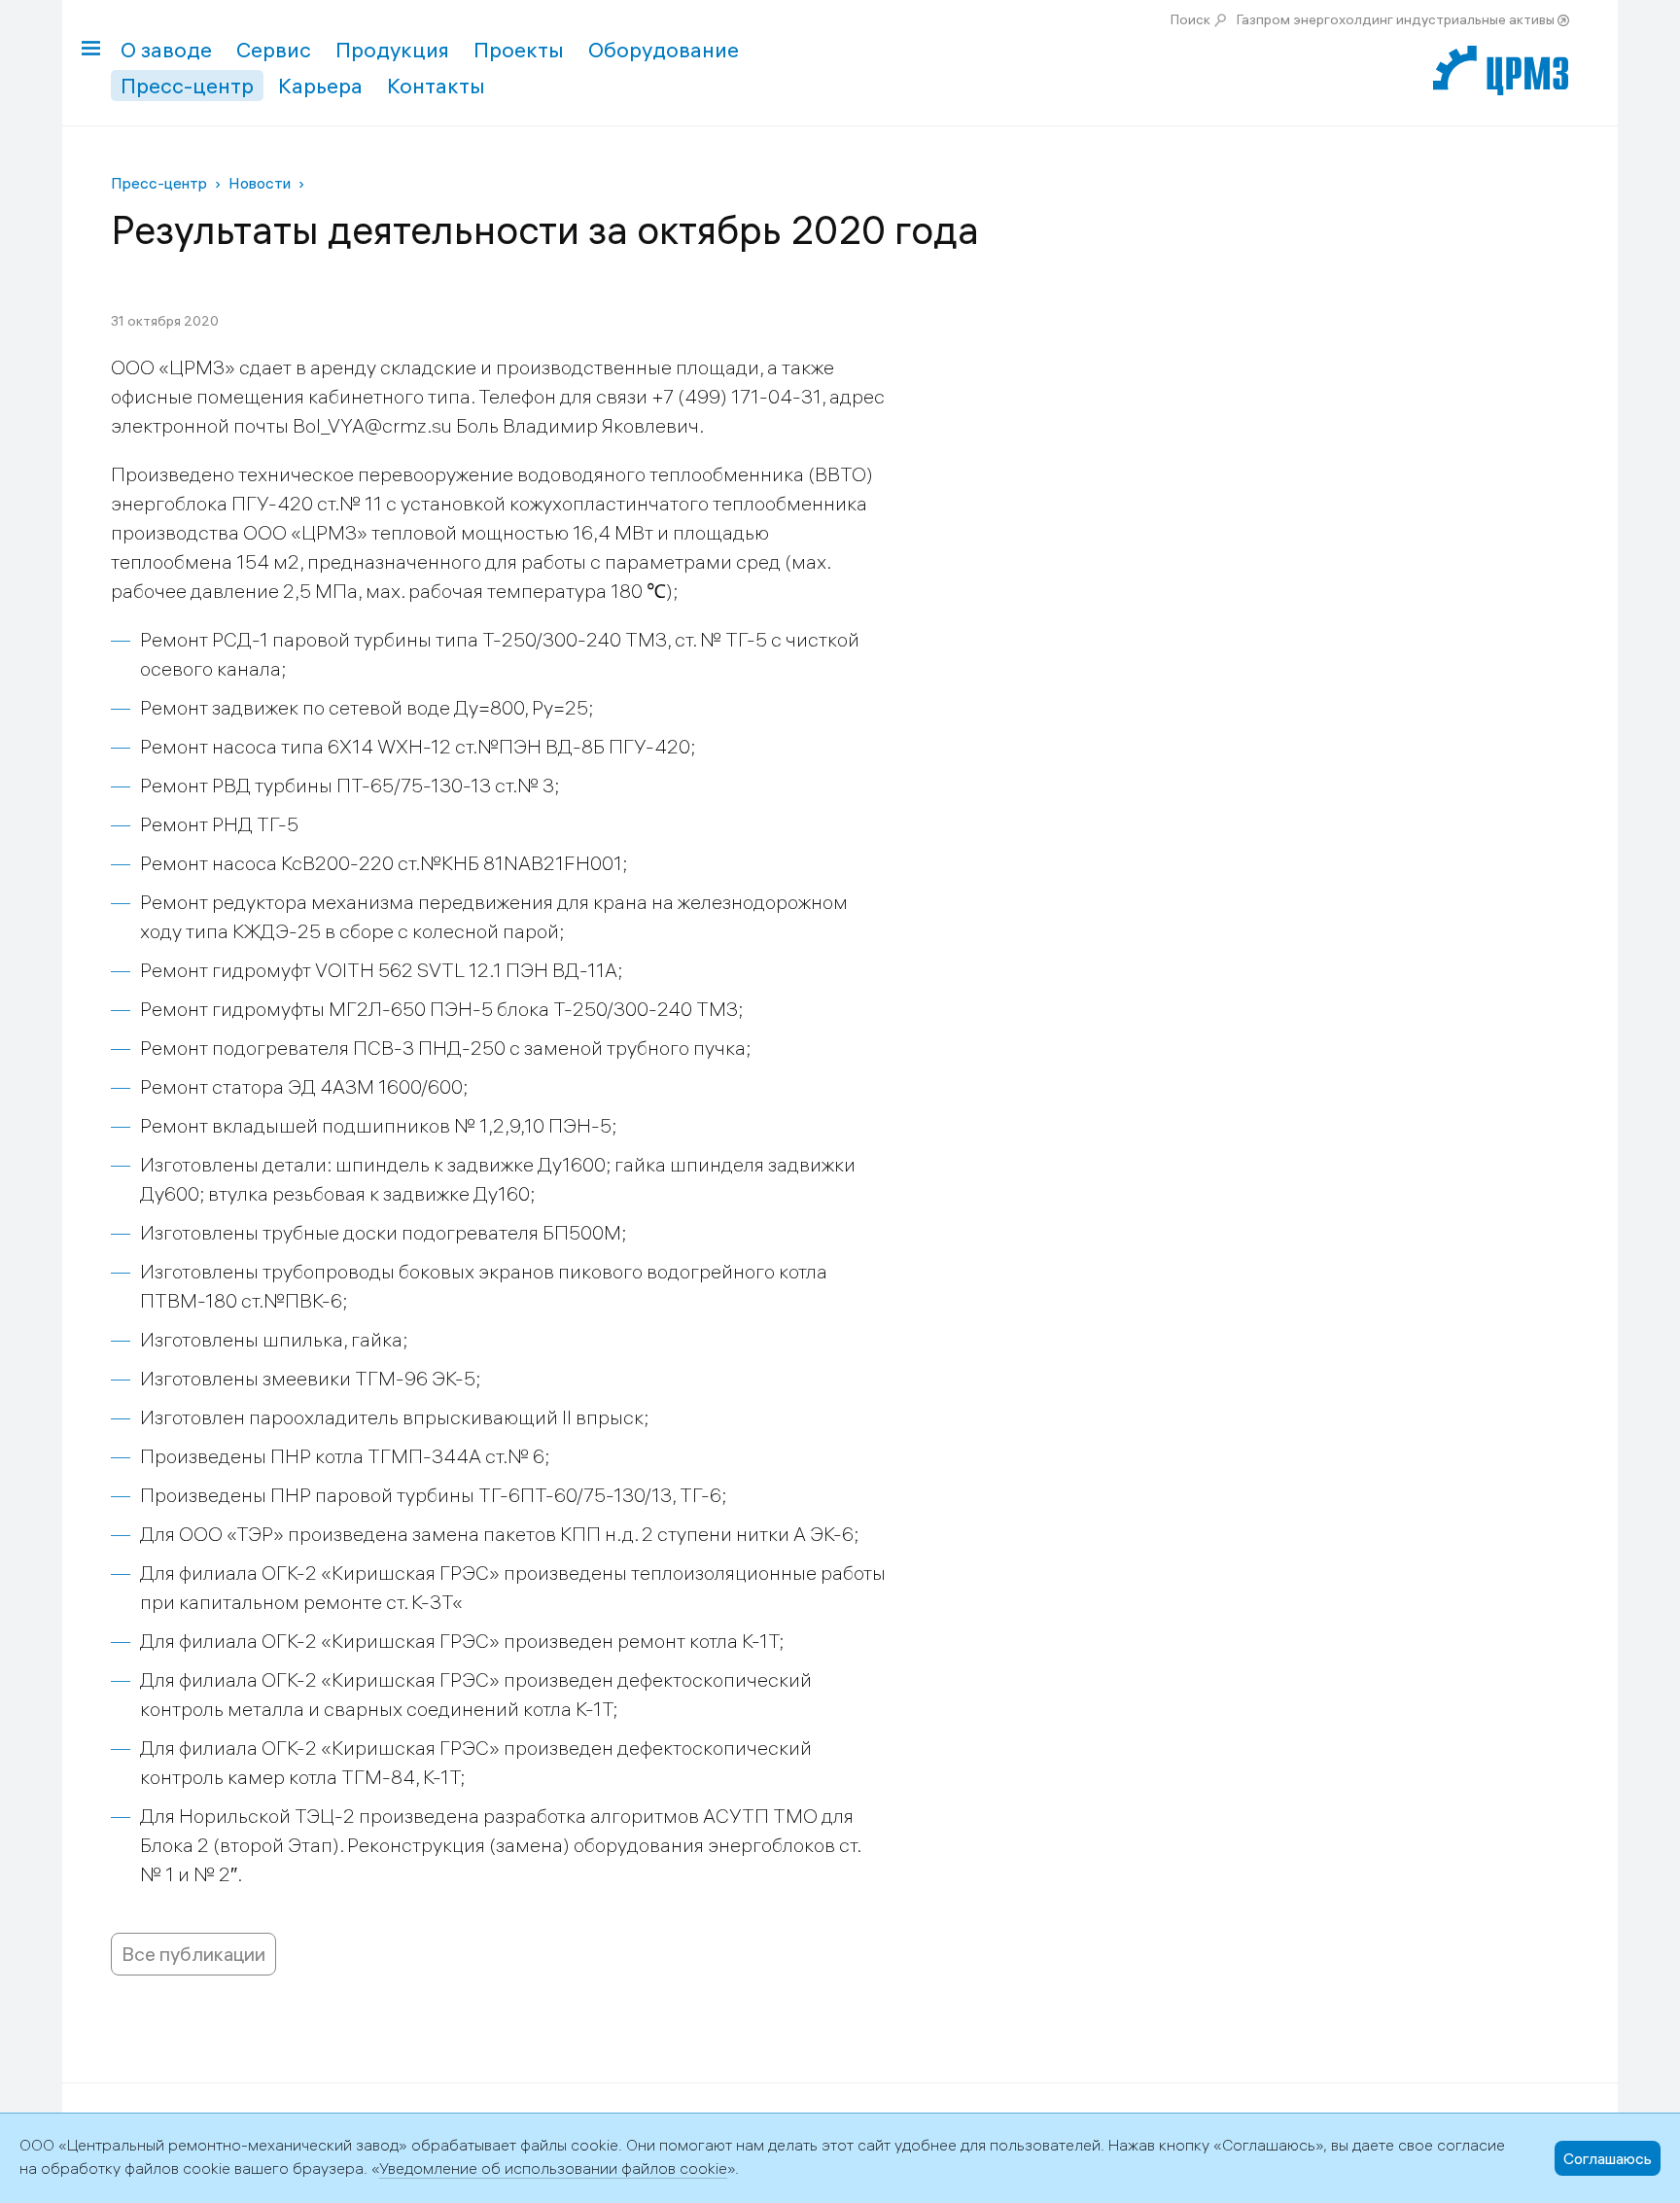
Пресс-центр (187, 86)
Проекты (519, 50)
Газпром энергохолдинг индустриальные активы (1396, 19)
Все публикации (193, 1954)
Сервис (274, 50)
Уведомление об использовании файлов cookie (553, 2168)
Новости (260, 183)
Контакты (436, 86)
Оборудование (664, 50)
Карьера (320, 86)
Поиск (1190, 19)
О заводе (166, 50)
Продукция (392, 50)
